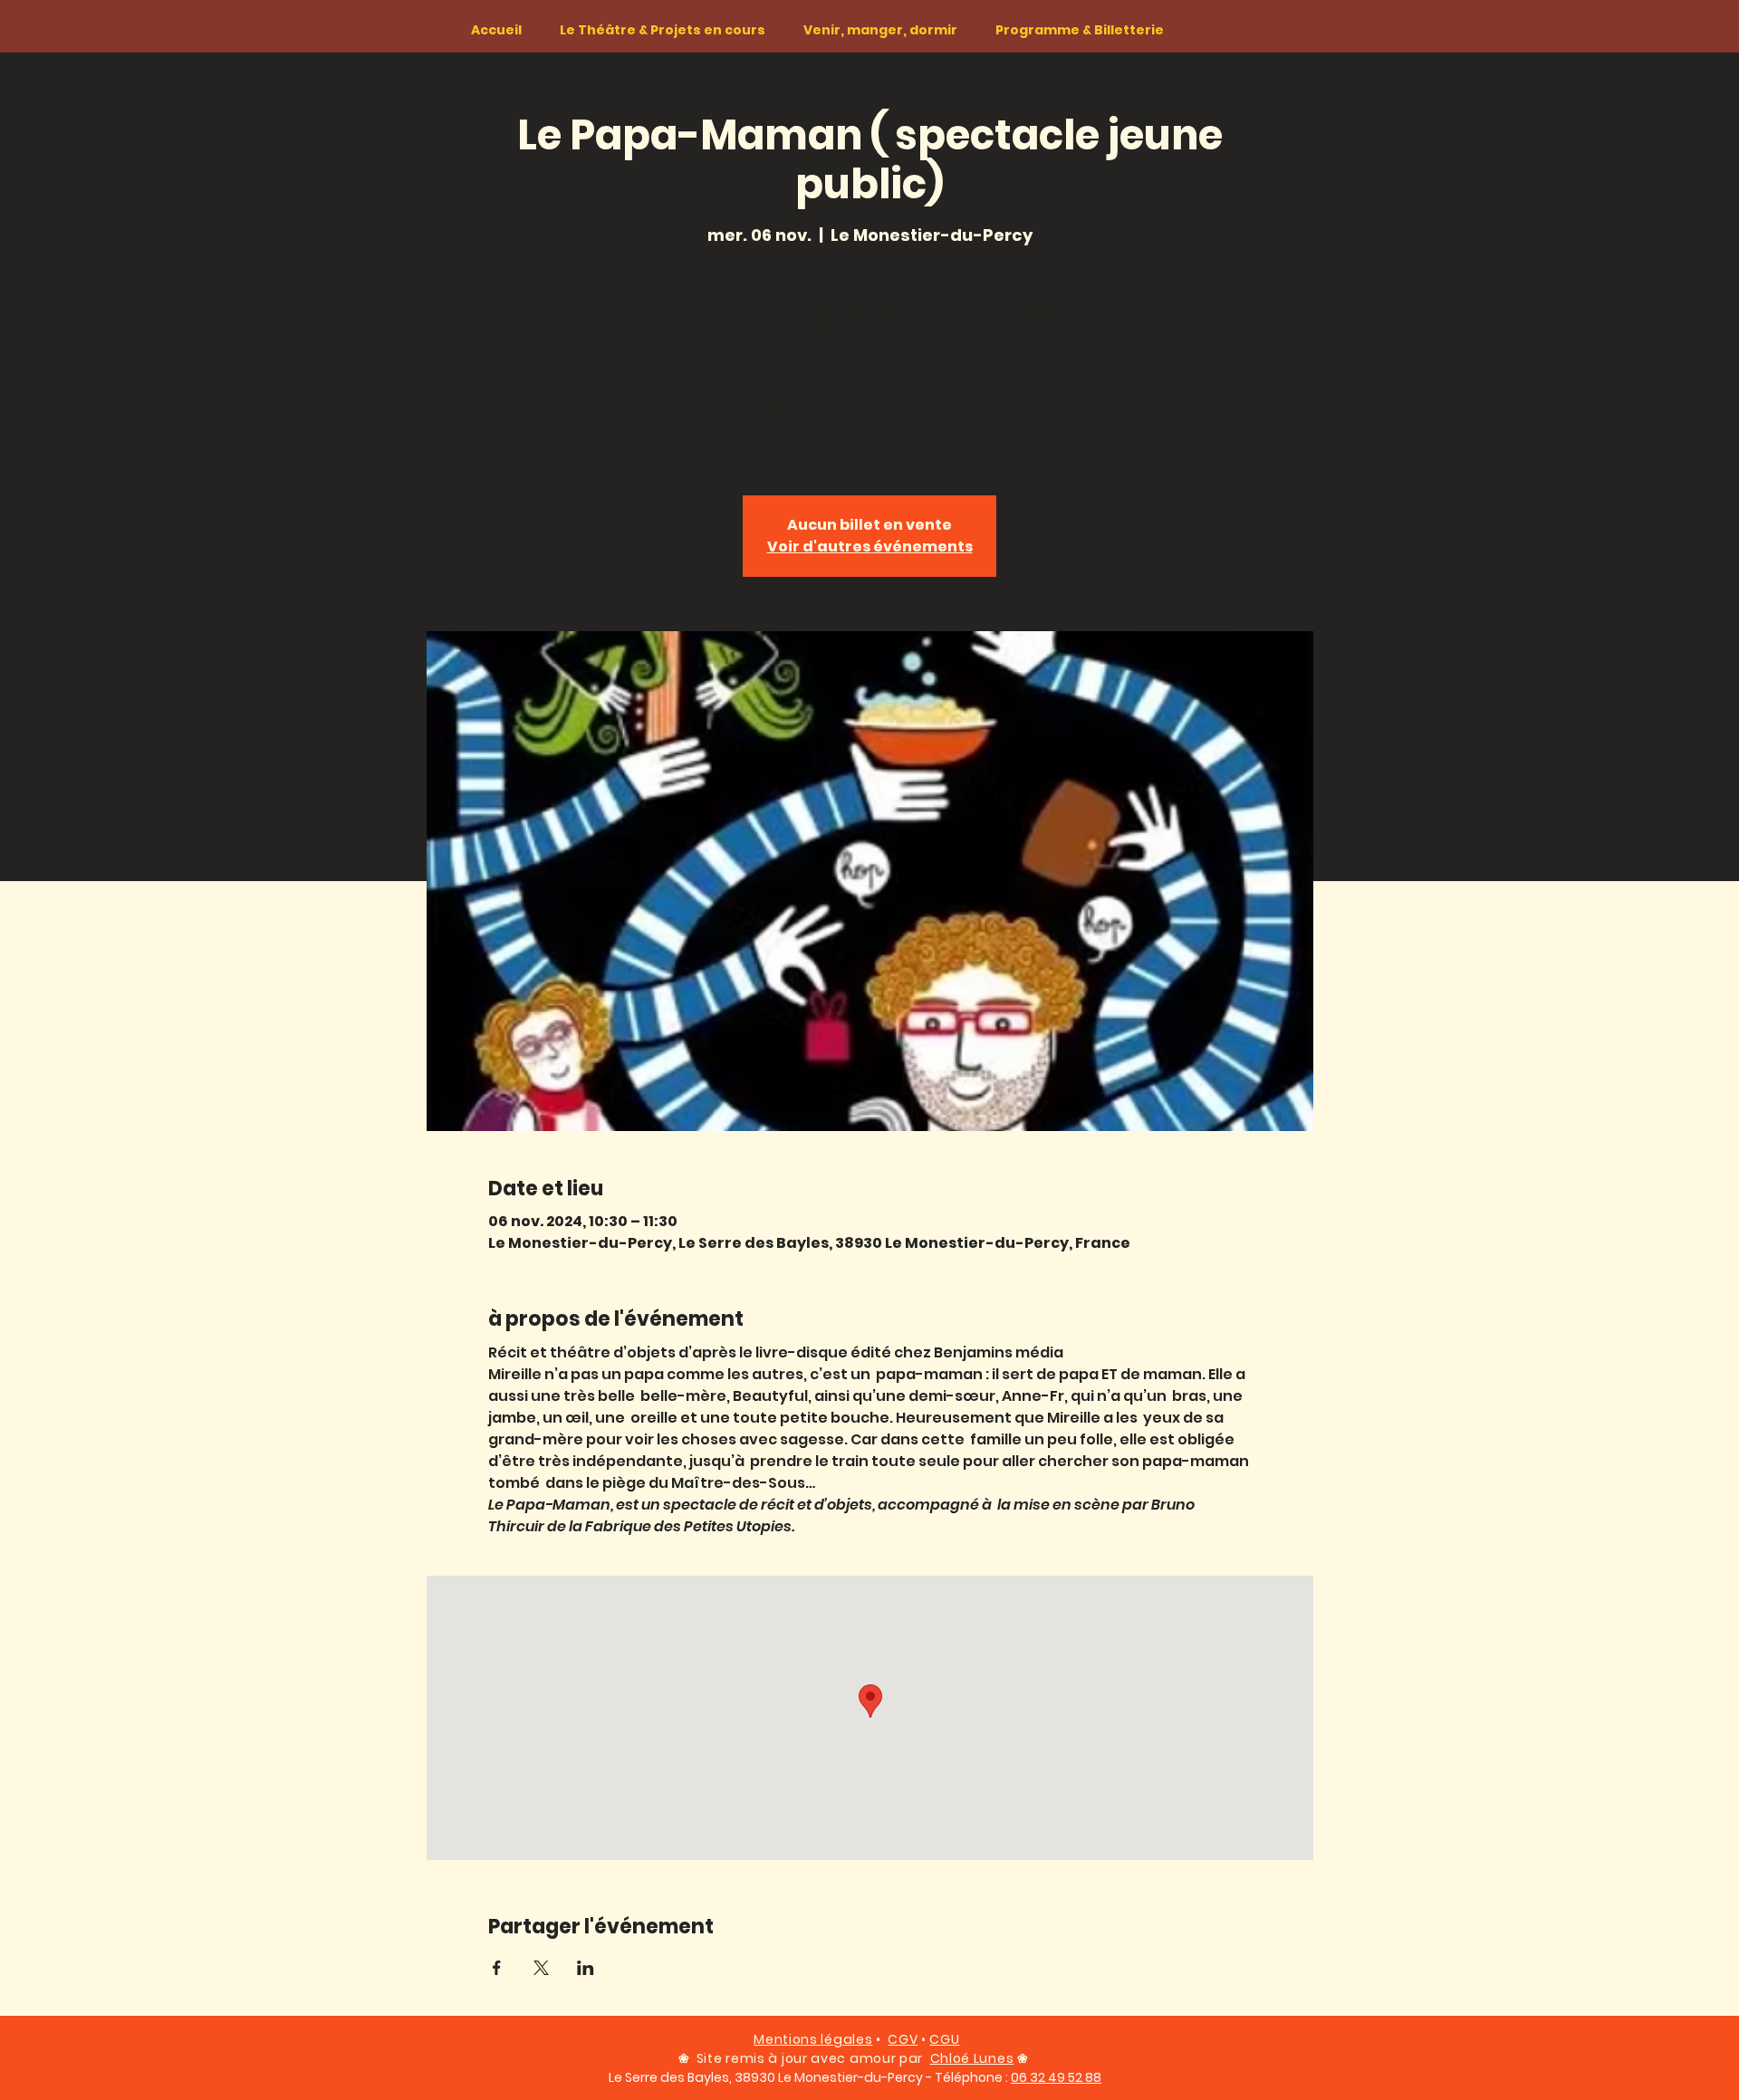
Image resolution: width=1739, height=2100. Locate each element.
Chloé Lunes (972, 2058)
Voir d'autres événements (870, 547)
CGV (903, 2039)
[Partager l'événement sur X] (541, 1968)
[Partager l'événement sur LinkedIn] (586, 1968)
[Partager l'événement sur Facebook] (497, 1968)
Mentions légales (813, 2039)
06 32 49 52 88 (1056, 2077)
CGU (944, 2039)
